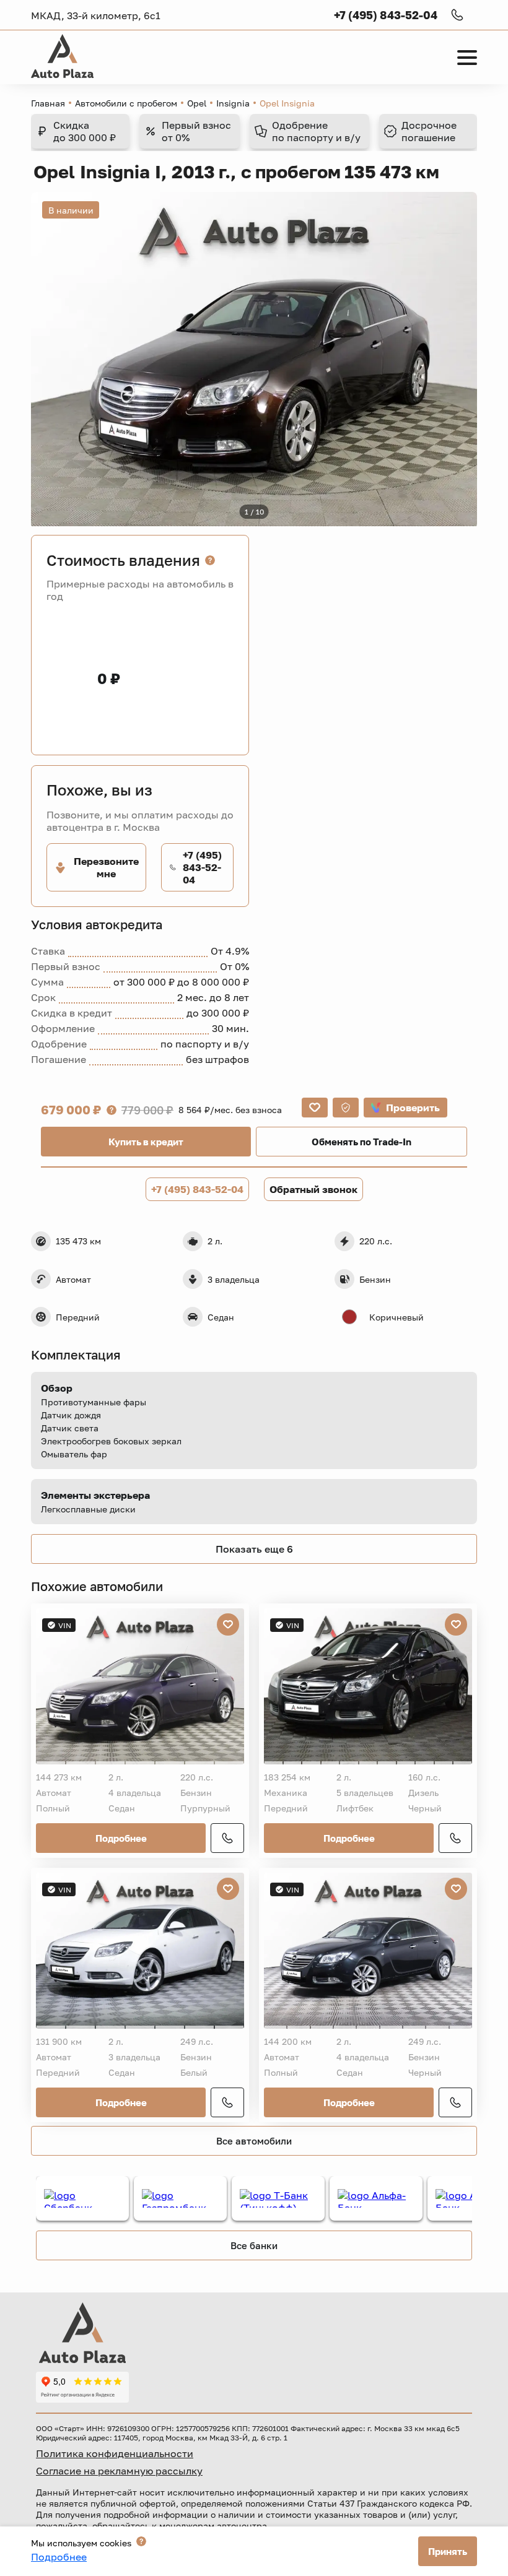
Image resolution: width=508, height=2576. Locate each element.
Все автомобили (254, 2141)
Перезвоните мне (106, 867)
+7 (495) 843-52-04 (197, 1189)
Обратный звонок (313, 1189)
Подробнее (121, 1838)
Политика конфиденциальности (115, 2453)
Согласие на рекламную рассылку (119, 2471)
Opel (197, 103)
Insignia (233, 103)
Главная (48, 103)
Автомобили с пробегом (126, 103)
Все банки (254, 2245)
